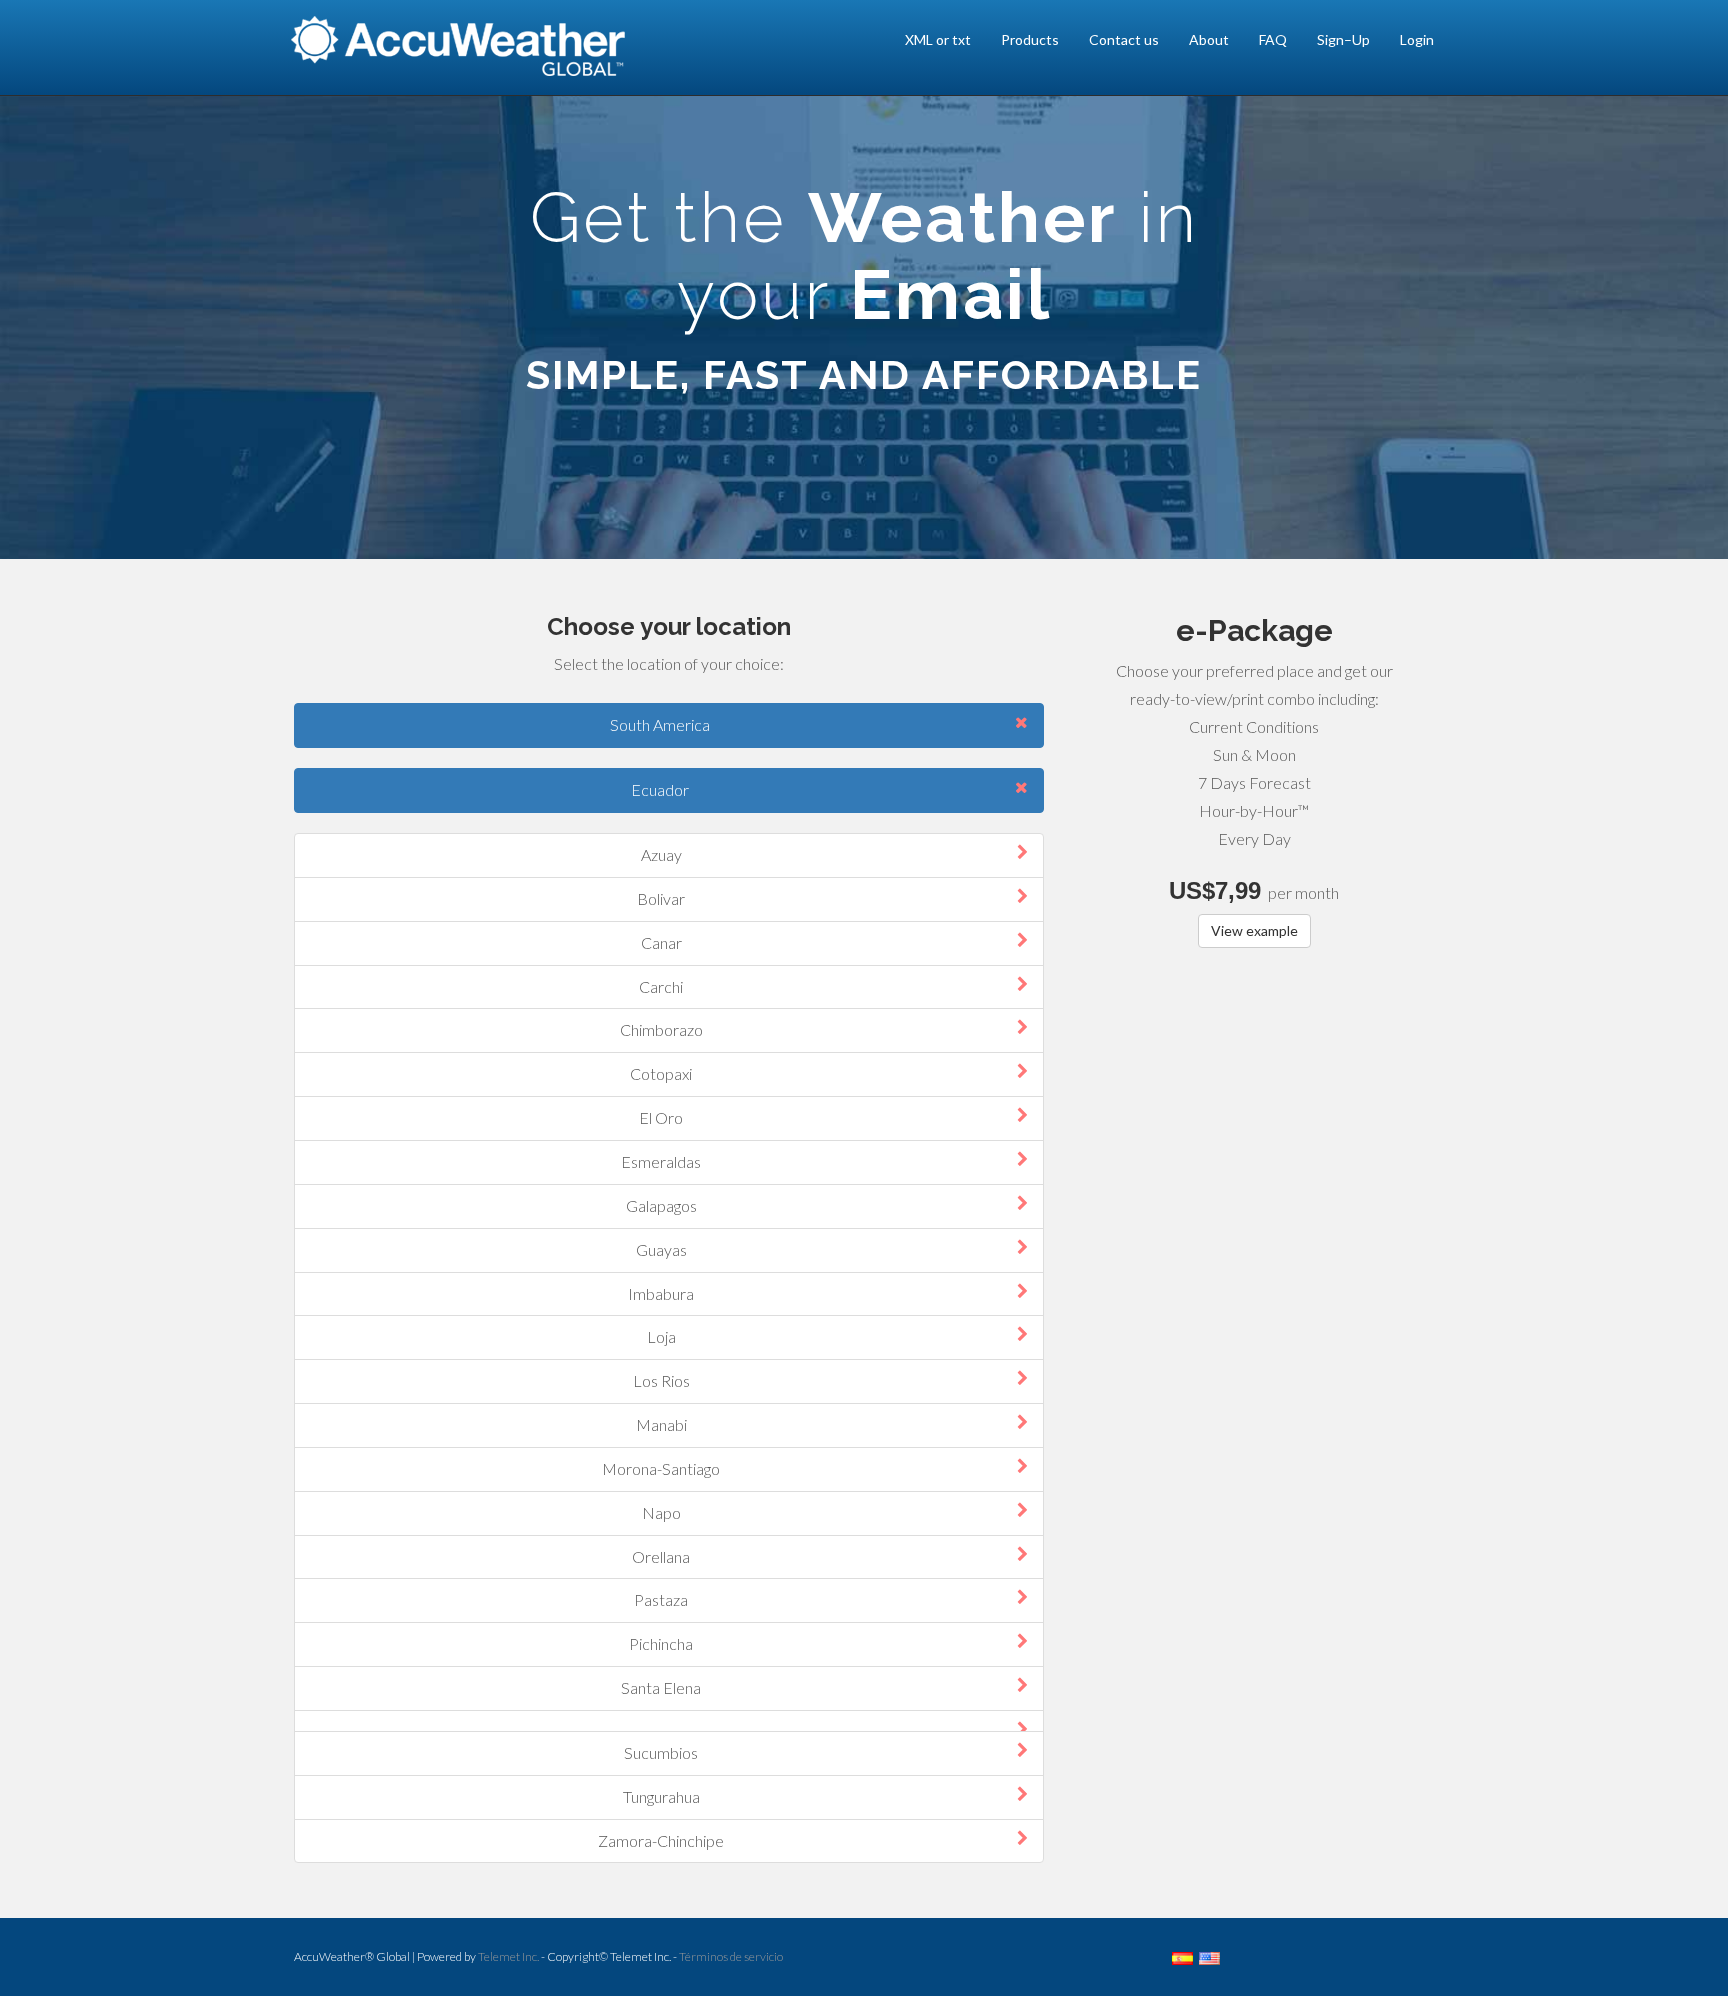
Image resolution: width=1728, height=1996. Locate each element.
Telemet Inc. (508, 1956)
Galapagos (661, 1205)
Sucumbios (661, 1752)
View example (1254, 930)
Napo (661, 1512)
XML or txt (938, 39)
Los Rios (661, 1380)
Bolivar (661, 898)
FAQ (1273, 39)
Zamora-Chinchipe (661, 1840)
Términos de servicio (731, 1956)
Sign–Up (1343, 39)
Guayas (661, 1249)
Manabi (661, 1424)
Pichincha (661, 1643)
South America (660, 724)
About (1209, 39)
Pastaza (661, 1599)
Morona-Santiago (661, 1468)
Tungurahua (661, 1796)
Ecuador (660, 789)
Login (1417, 39)
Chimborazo (661, 1029)
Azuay (661, 854)
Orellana (661, 1556)
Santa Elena (661, 1687)
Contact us (1124, 39)
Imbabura (661, 1293)
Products (1030, 39)
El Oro (661, 1117)
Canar (661, 942)
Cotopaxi (661, 1073)
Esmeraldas (661, 1161)
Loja (661, 1336)
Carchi (661, 986)
